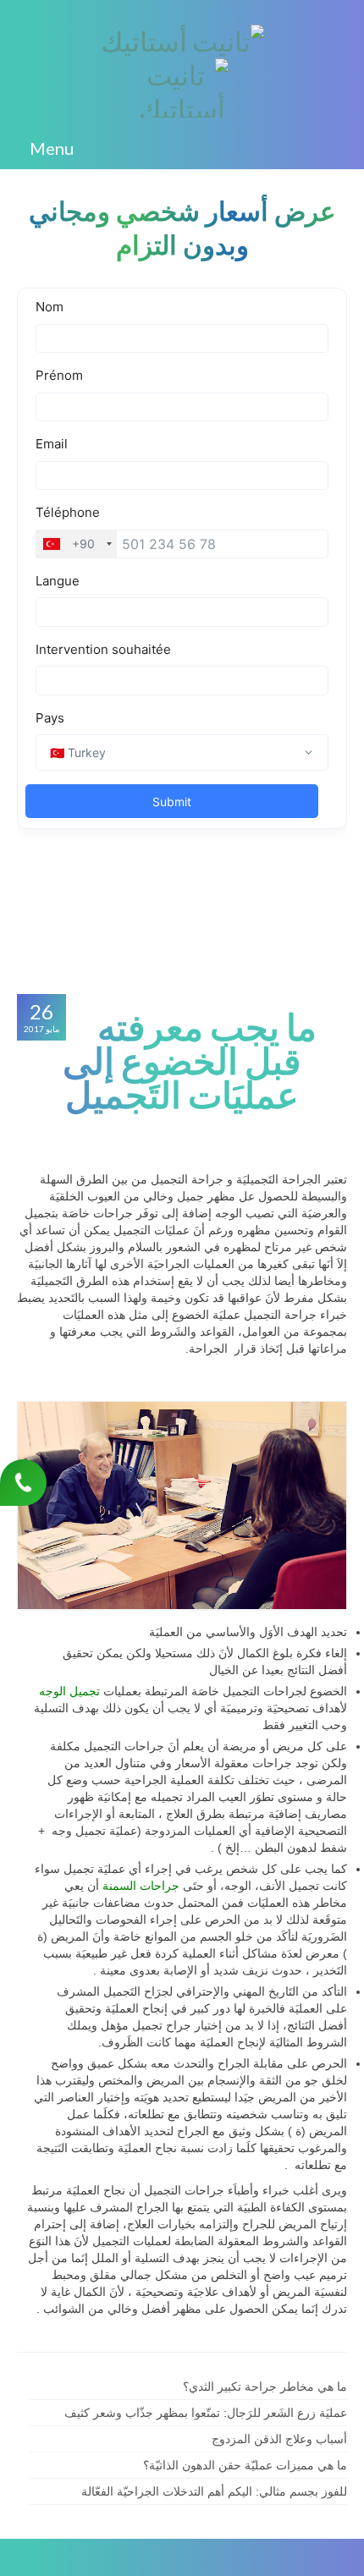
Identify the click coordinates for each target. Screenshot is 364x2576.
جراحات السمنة (141, 1886)
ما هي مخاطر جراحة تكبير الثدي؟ (265, 2387)
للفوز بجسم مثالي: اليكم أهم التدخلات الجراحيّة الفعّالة (214, 2491)
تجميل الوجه (71, 1691)
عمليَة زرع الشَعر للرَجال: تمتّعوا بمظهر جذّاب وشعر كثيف (206, 2413)
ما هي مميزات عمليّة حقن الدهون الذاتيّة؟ (245, 2465)
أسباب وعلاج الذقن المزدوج (279, 2439)
